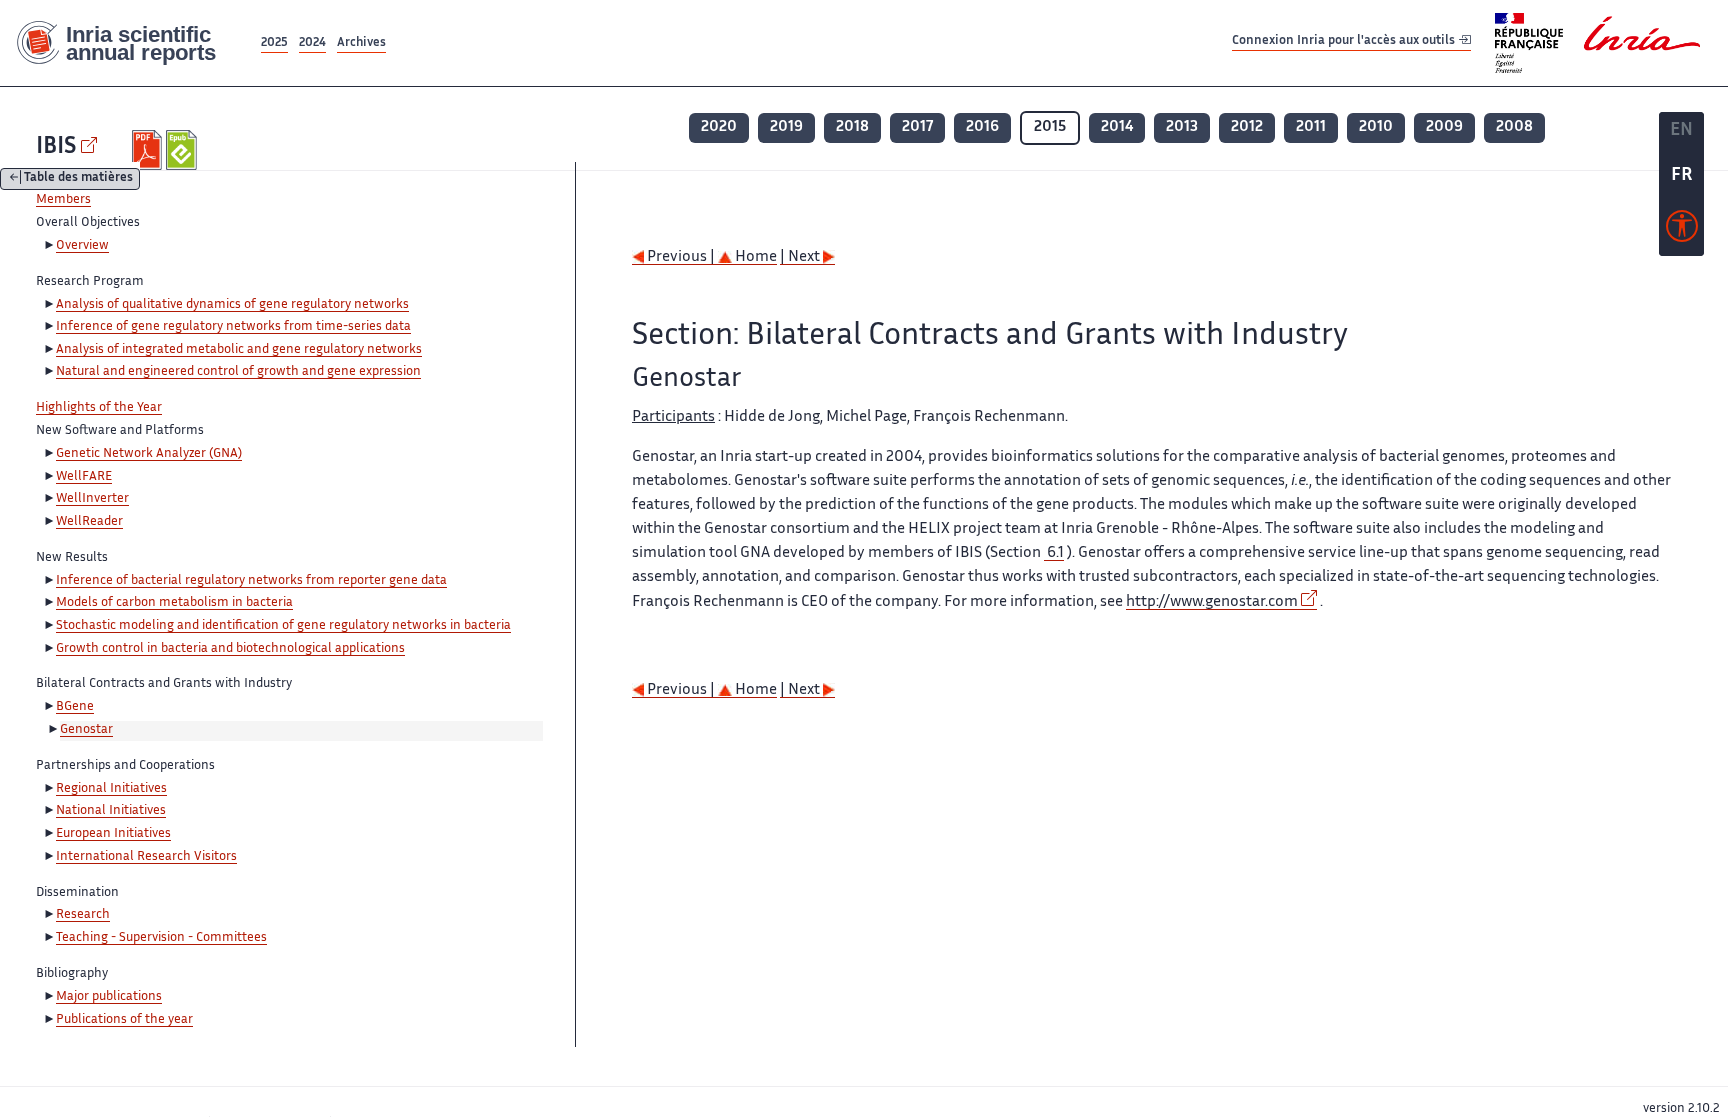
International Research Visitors (146, 857)
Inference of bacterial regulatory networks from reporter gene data (251, 581)
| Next (801, 257)
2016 (982, 127)
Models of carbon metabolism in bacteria (174, 603)
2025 (274, 43)
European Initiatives (113, 834)
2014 (1117, 127)
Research (83, 915)
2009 (1444, 127)
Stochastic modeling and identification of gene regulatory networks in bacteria (283, 626)
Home (754, 257)
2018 (852, 127)
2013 (1182, 127)
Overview (82, 246)
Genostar (86, 730)
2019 (786, 127)
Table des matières (78, 179)
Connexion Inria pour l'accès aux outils (1345, 42)
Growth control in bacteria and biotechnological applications (230, 649)
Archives (361, 43)
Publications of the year (124, 1020)
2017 (917, 127)
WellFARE (84, 477)
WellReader (89, 522)
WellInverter (92, 499)
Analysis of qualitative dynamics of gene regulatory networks (232, 305)
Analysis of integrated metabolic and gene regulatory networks (239, 350)
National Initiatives (111, 811)
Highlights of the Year (99, 408)
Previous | (681, 257)
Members (63, 200)
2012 (1247, 127)
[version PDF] (149, 150)
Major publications (109, 997)
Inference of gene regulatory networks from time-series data (233, 327)
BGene (75, 707)
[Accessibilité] (1682, 231)
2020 (719, 127)
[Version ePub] (183, 150)
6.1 (1054, 553)
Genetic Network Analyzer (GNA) (149, 454)
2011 (1311, 127)
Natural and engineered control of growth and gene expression (238, 372)
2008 (1514, 127)
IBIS (56, 147)
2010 (1376, 127)
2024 (312, 43)
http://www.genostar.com (1212, 602)
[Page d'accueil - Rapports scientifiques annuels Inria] (128, 43)
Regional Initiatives (111, 789)
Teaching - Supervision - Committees (161, 938)
